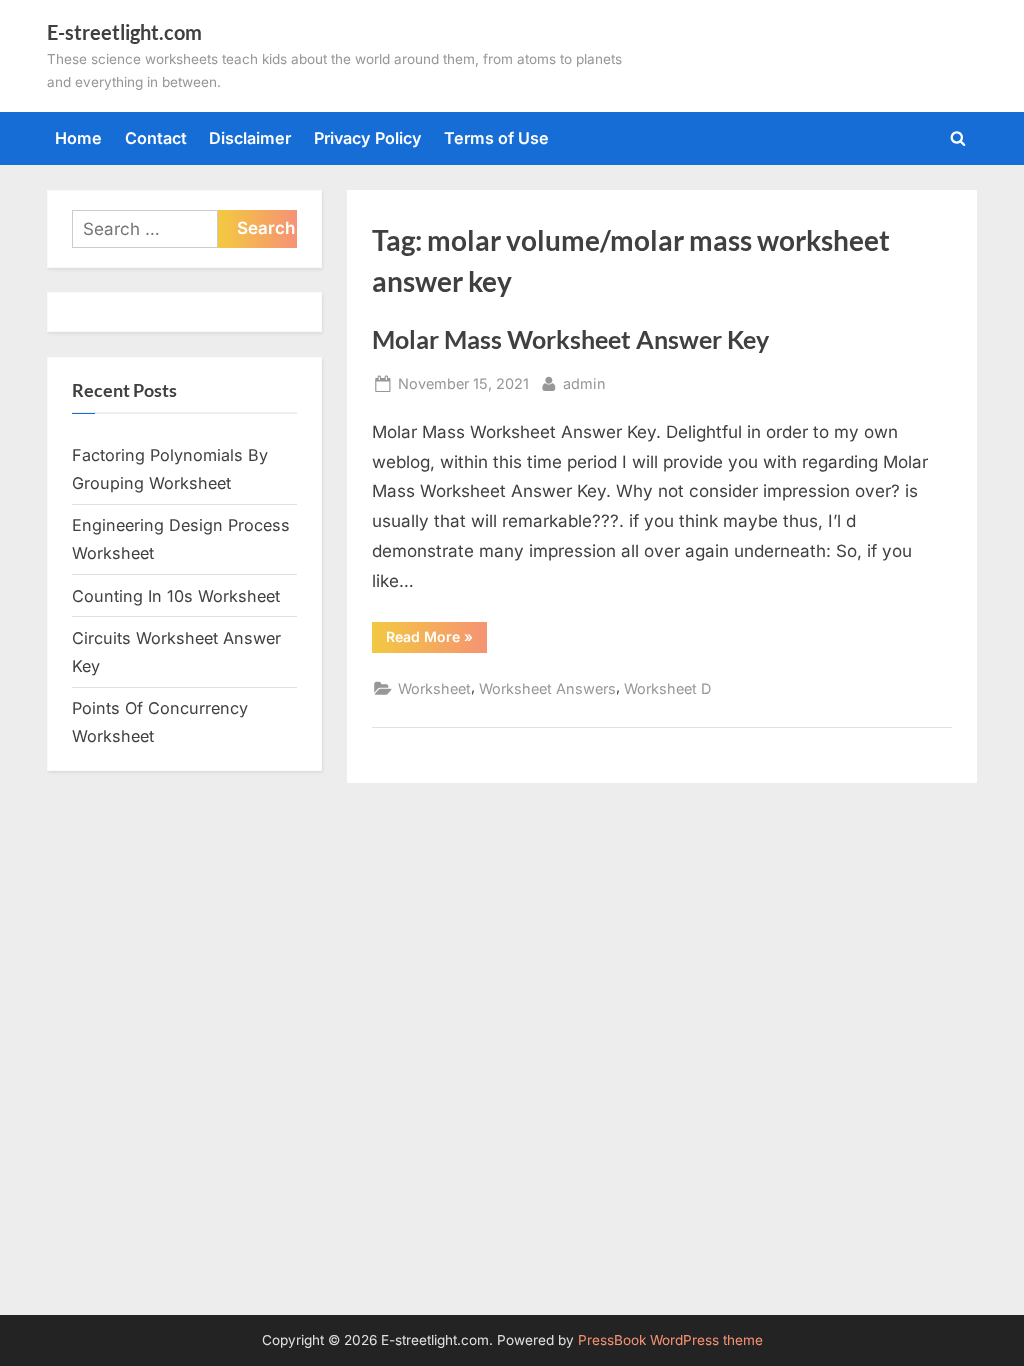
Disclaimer (250, 138)
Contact (156, 138)
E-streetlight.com (124, 32)
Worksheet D (667, 688)
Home (78, 138)
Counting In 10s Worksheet (176, 596)
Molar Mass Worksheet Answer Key (570, 339)
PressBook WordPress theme (670, 1340)
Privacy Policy (368, 138)
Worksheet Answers (547, 688)
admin (584, 383)
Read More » (436, 640)
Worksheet (434, 688)
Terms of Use (496, 138)
